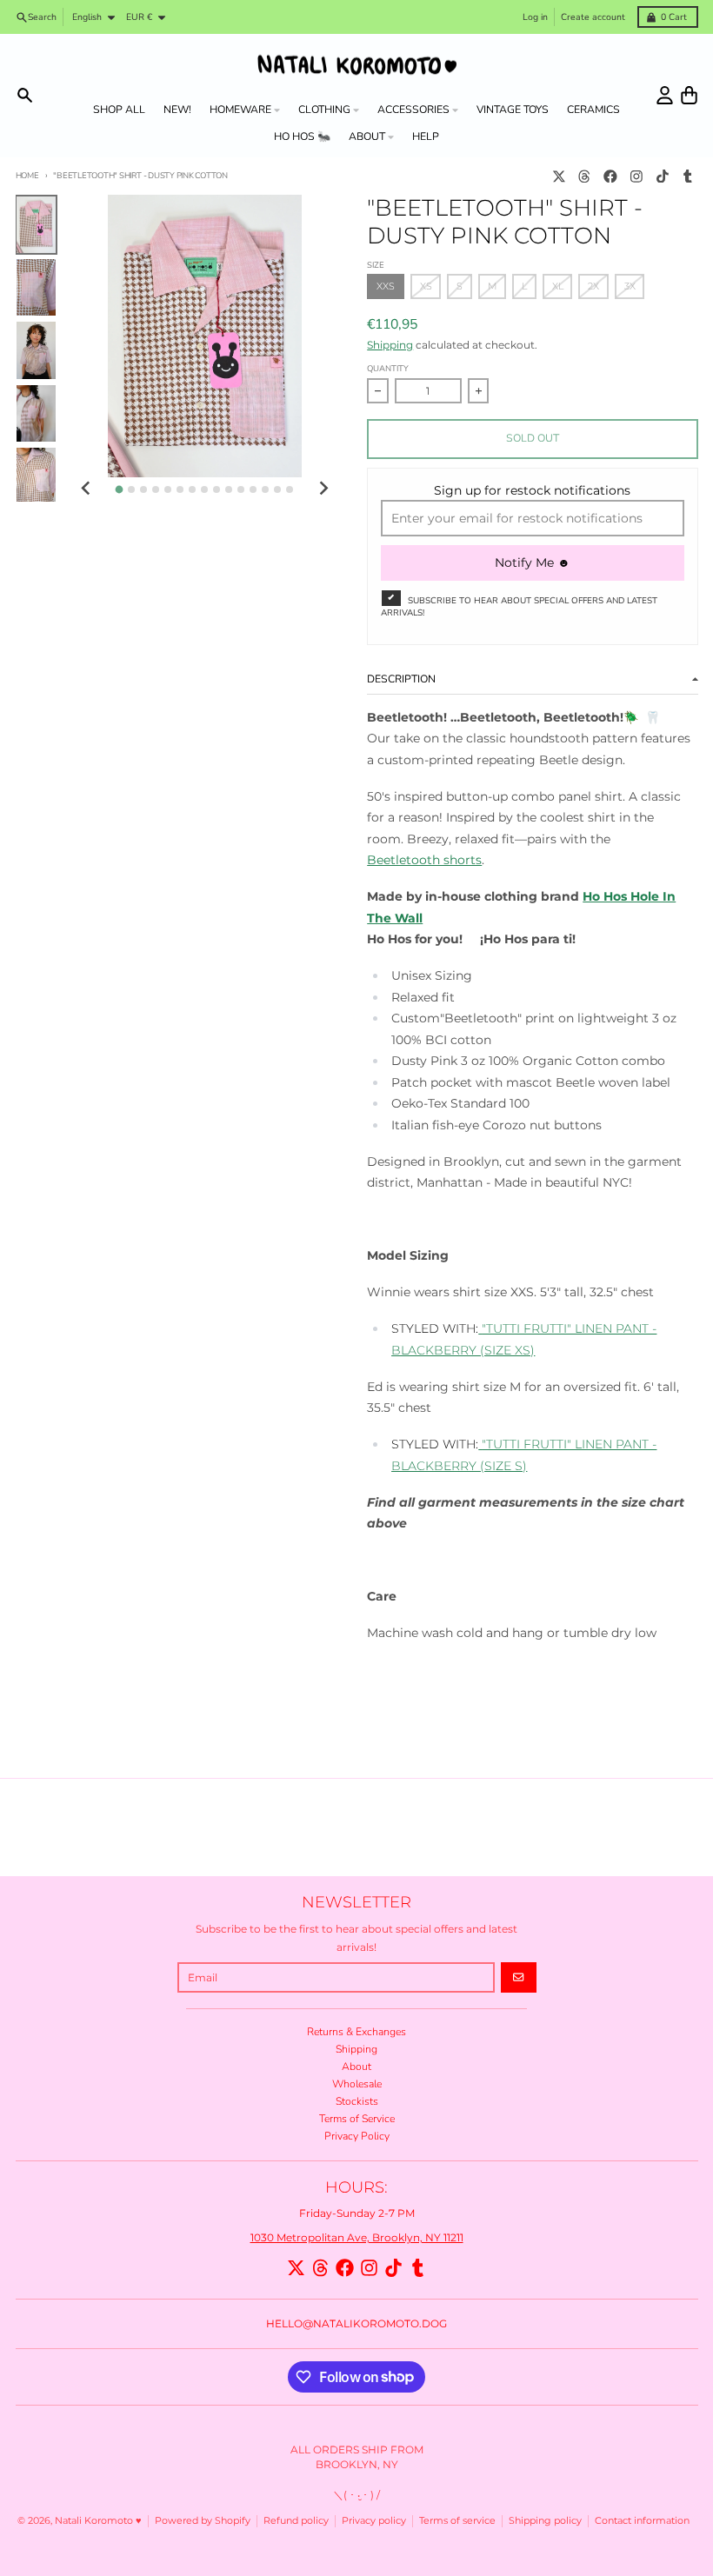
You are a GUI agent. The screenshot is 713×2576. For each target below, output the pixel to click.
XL (558, 286)
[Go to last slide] (87, 488)
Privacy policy (374, 2521)
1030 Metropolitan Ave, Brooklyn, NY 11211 (357, 2237)
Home (27, 175)
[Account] (665, 95)
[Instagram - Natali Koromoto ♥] (636, 176)
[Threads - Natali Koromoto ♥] (585, 176)
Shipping (390, 345)
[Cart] (689, 95)
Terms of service (457, 2521)
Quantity (388, 368)
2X (593, 286)
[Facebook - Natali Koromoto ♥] (611, 176)
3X (630, 286)
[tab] (120, 490)
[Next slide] (323, 488)
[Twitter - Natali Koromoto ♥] (559, 176)
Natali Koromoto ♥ (98, 2521)
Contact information (642, 2521)
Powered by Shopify (203, 2521)
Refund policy (296, 2521)
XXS (386, 286)
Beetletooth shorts (424, 860)
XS (426, 286)
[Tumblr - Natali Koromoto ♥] (688, 176)
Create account (593, 17)
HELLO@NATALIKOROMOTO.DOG (356, 2323)
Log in (535, 17)
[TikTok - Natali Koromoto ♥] (662, 176)
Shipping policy (545, 2521)
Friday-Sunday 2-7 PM (357, 2213)
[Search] (25, 95)
